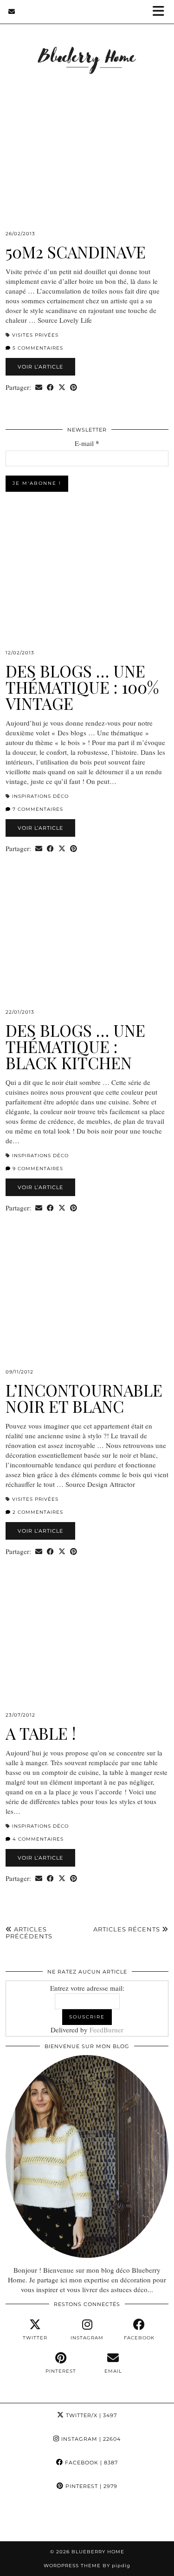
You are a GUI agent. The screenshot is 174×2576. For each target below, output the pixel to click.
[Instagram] (22, 2520)
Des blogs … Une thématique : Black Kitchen (75, 1046)
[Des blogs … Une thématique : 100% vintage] (87, 588)
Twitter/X (90, 2415)
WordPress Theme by (87, 2566)
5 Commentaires (37, 348)
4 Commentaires (37, 1839)
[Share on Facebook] (50, 387)
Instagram (90, 2439)
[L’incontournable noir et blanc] (87, 1307)
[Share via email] (39, 387)
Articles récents (128, 1929)
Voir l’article (40, 367)
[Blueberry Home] (87, 48)
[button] (161, 12)
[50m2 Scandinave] (87, 169)
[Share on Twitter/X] (62, 387)
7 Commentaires (37, 809)
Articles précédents (29, 1933)
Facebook (90, 2463)
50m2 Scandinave (76, 252)
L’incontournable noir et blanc (84, 1398)
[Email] (12, 12)
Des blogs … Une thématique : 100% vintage (82, 687)
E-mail (87, 443)
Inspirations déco (40, 796)
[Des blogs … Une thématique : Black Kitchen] (87, 947)
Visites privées (35, 335)
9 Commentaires (37, 1169)
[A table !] (87, 1650)
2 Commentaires (37, 1512)
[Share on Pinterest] (74, 387)
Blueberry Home (98, 2552)
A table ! (41, 1733)
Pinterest (90, 2486)
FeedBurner (106, 2030)
